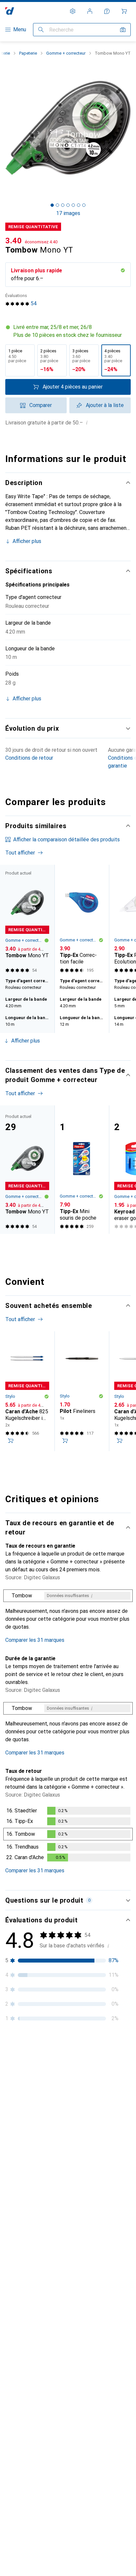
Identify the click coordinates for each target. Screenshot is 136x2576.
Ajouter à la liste (105, 405)
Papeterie (28, 53)
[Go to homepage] (10, 11)
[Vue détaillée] (68, 1612)
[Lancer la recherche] (41, 30)
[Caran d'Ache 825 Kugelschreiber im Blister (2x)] (27, 1391)
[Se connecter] (90, 11)
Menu (20, 29)
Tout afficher (20, 853)
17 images (68, 213)
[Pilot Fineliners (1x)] (82, 1391)
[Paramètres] (73, 11)
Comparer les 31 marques (35, 1640)
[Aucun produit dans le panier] (124, 11)
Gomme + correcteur (66, 53)
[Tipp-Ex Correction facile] (82, 920)
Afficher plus (27, 541)
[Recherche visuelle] (123, 30)
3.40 (14, 241)
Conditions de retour (29, 758)
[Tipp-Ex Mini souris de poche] (82, 1170)
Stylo (10, 1396)
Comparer (41, 405)
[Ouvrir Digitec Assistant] (107, 11)
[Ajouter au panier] (11, 1441)
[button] (68, 331)
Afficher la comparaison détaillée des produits (67, 840)
